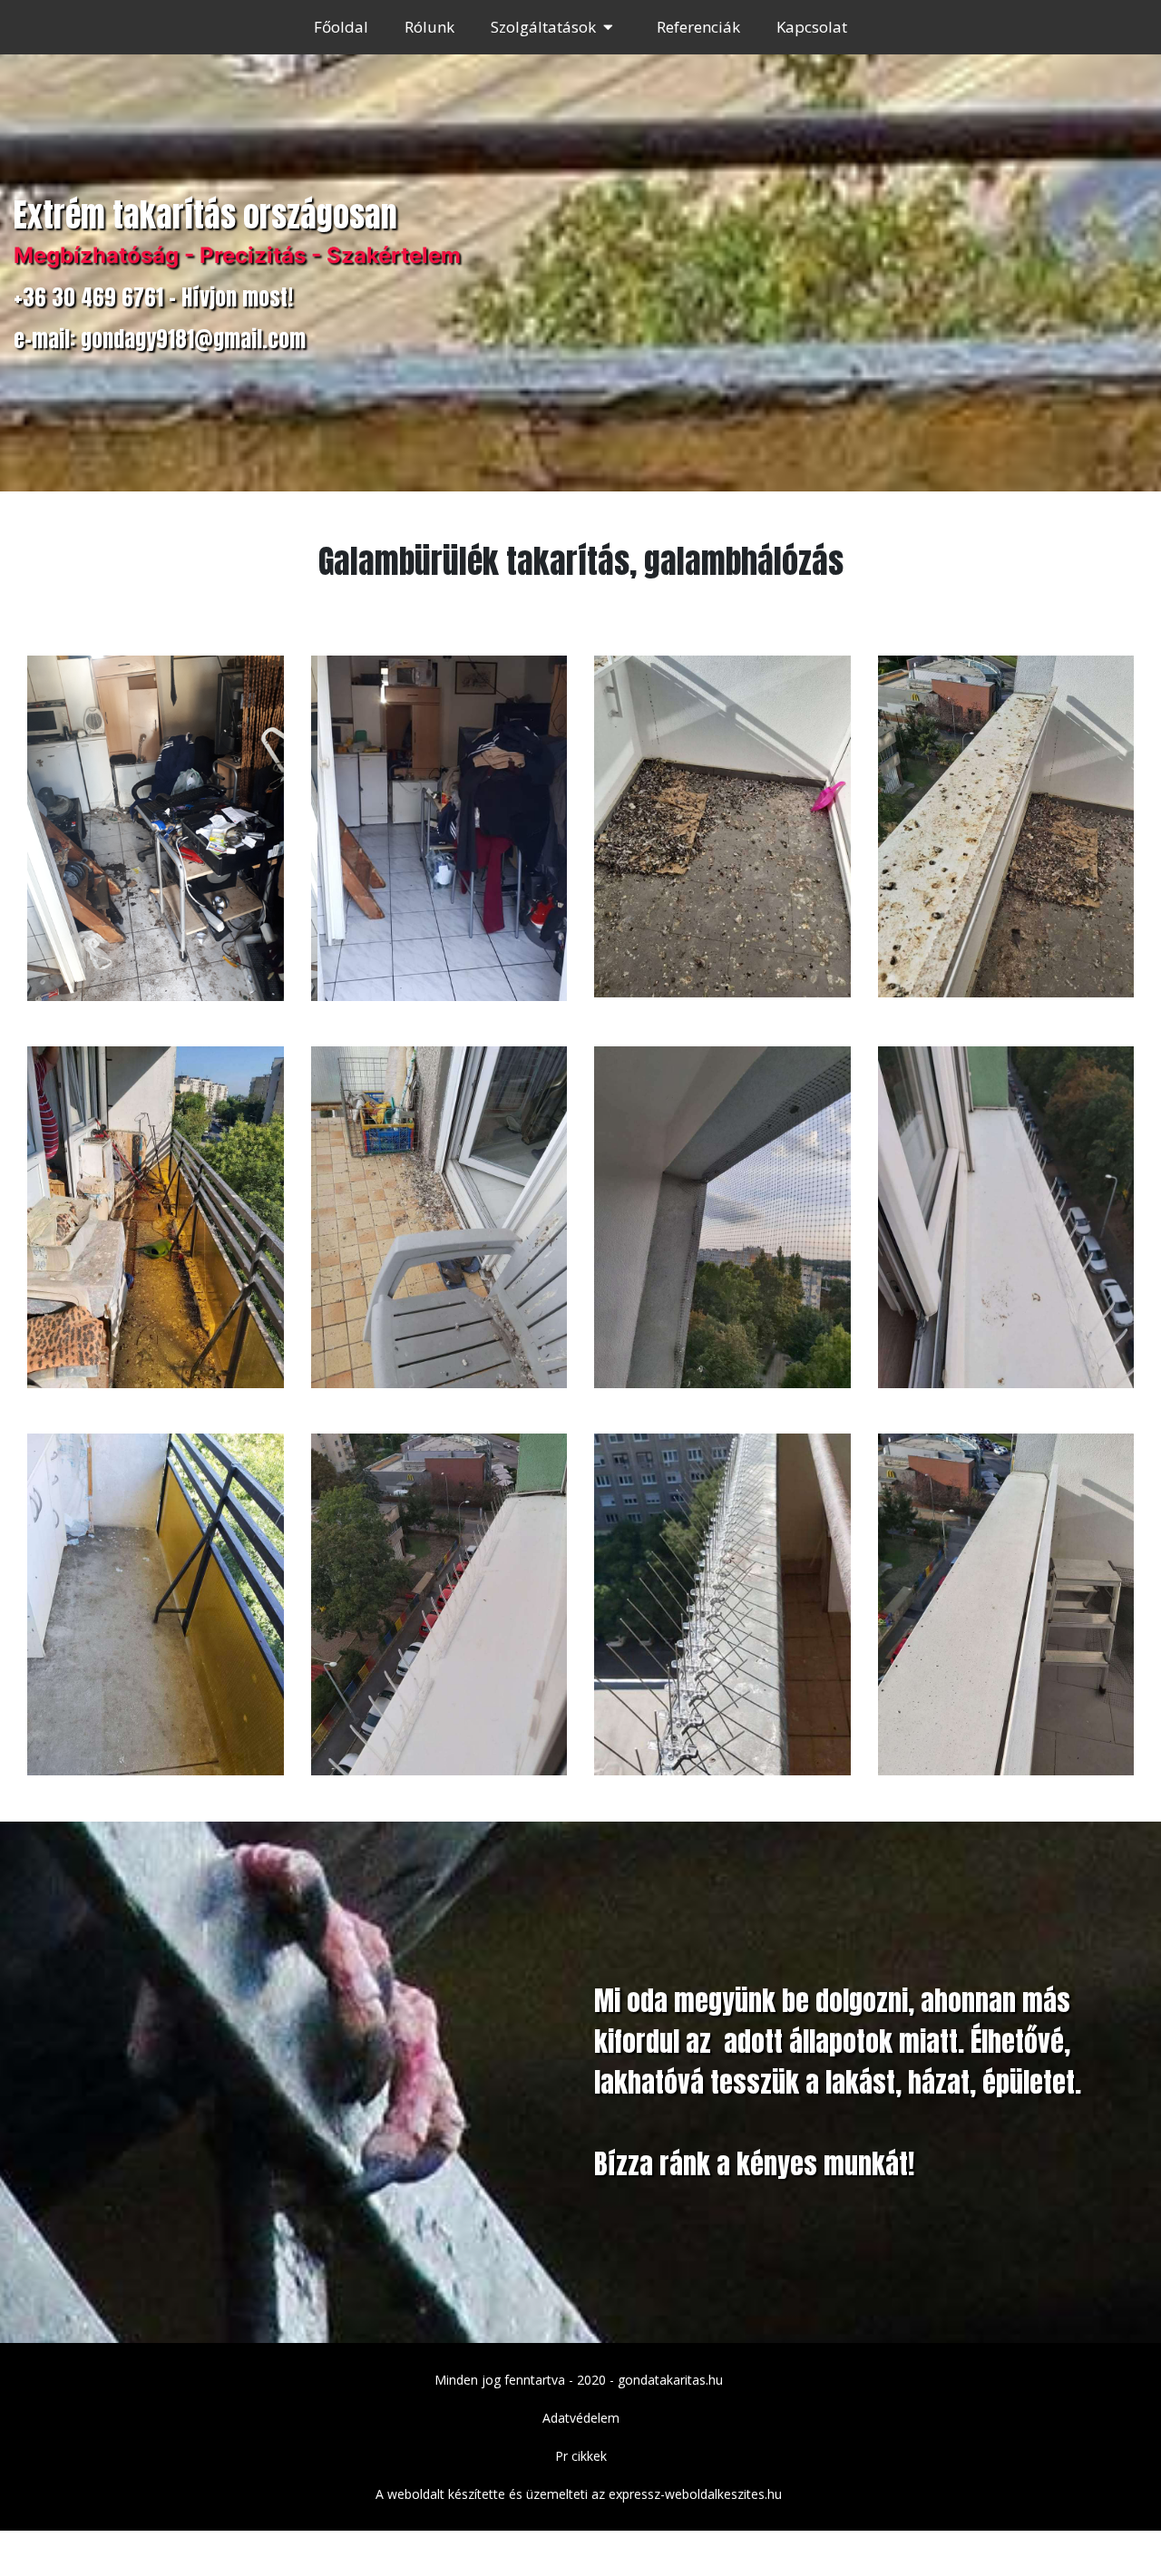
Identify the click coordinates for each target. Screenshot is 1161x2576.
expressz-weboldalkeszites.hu (695, 2494)
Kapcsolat (812, 27)
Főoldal (341, 27)
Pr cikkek (581, 2456)
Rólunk (429, 27)
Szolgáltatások (543, 27)
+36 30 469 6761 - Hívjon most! (153, 297)
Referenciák (698, 27)
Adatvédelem (581, 2418)
